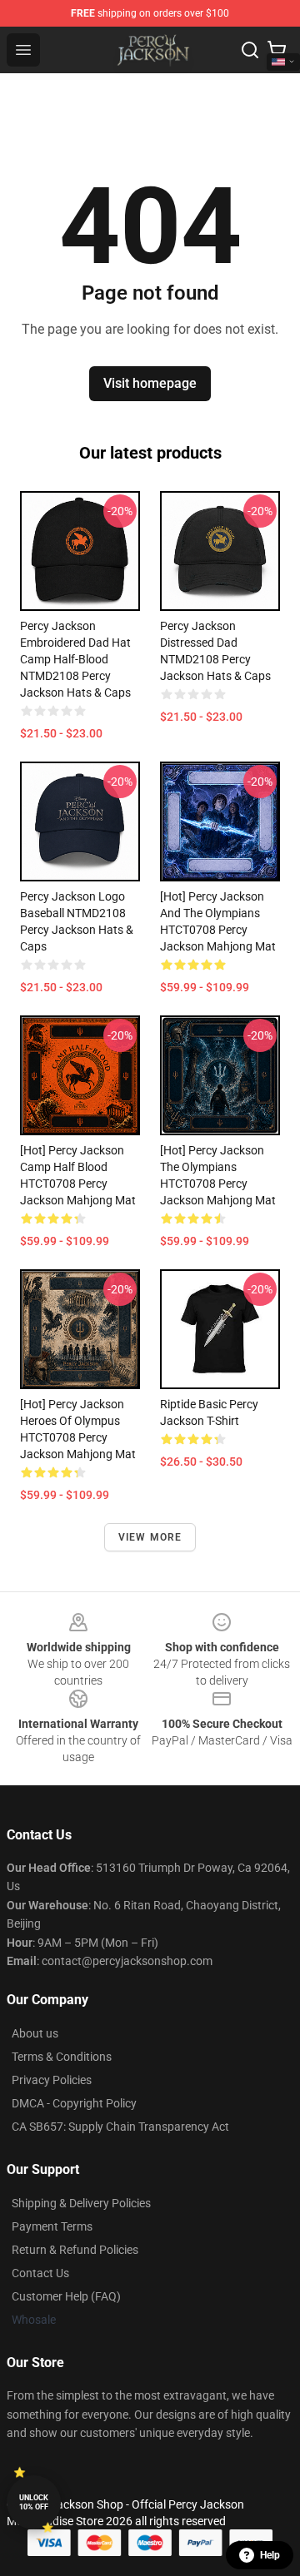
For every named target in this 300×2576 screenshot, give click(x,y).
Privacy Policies (52, 2080)
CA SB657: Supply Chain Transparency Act (120, 2127)
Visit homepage (150, 383)
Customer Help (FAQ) (66, 2296)
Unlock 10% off (34, 2502)
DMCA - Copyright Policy (74, 2103)
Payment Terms (52, 2226)
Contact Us (40, 2273)
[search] (250, 50)
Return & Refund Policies (75, 2250)
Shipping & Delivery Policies (81, 2203)
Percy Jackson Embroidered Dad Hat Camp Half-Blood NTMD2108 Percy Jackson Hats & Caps (75, 659)
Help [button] (270, 2555)
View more (150, 1537)
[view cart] (277, 50)
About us (35, 2033)
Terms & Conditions (62, 2057)
